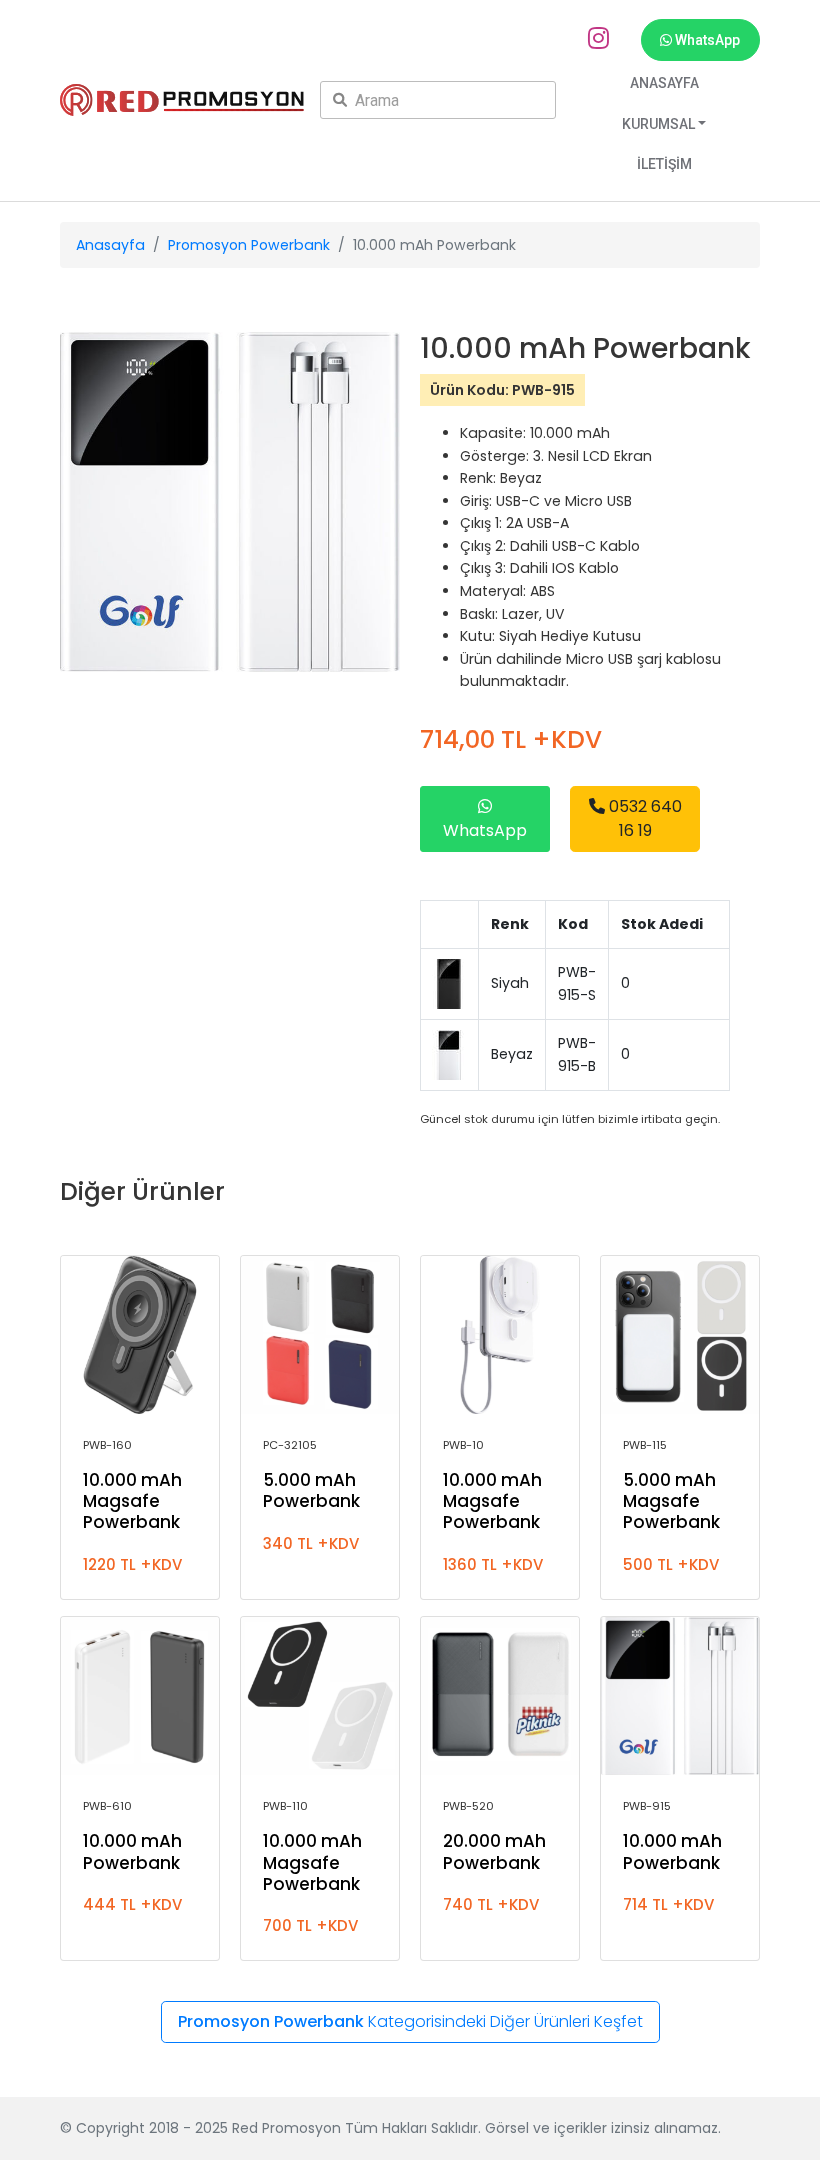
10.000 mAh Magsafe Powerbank (132, 1501)
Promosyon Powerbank (249, 245)
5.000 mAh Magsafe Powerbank (671, 1501)
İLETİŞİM (664, 164)
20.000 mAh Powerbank (494, 1851)
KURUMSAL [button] (658, 124)
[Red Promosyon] (182, 100)
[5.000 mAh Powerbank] (320, 1335)
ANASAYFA (664, 83)
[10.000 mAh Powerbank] (140, 1696)
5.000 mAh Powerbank (311, 1490)
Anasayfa (110, 245)
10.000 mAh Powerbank (132, 1851)
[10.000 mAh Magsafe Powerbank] (140, 1335)
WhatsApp (706, 40)
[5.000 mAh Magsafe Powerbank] (680, 1335)
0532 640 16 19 (643, 818)
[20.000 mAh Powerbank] (500, 1696)
